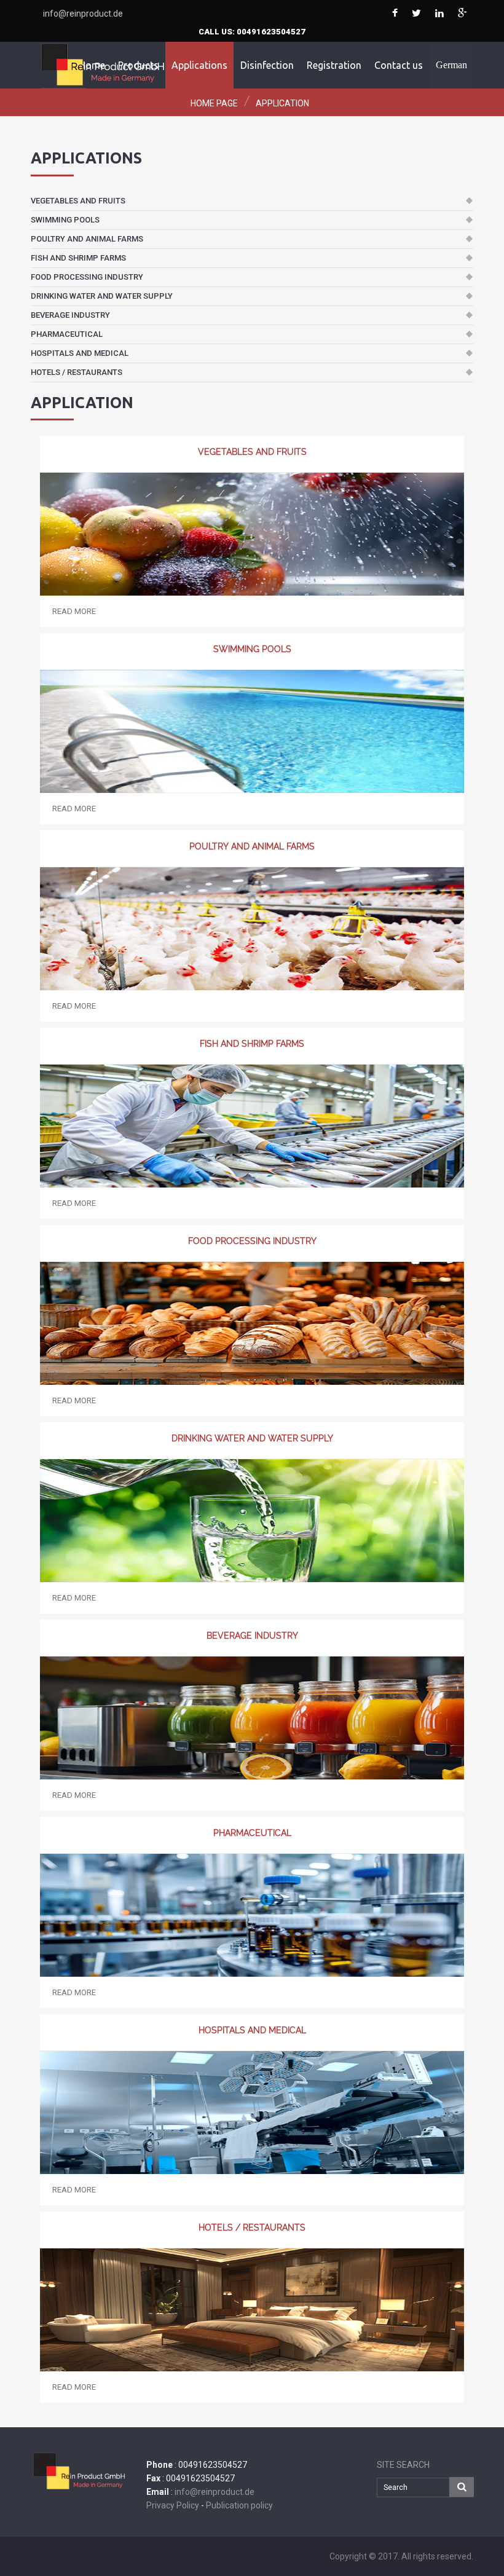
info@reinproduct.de (83, 14)
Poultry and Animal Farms (87, 239)
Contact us (399, 65)
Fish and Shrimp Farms (78, 258)
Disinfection (267, 65)
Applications (199, 65)
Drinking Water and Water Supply (102, 296)
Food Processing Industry (87, 277)
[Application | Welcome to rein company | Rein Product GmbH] (395, 14)
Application (282, 103)
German (451, 65)
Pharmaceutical (67, 334)
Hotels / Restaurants (77, 372)
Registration (334, 65)
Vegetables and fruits (78, 201)
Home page (214, 103)
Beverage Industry (70, 315)
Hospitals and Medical (80, 353)
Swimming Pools (65, 220)
